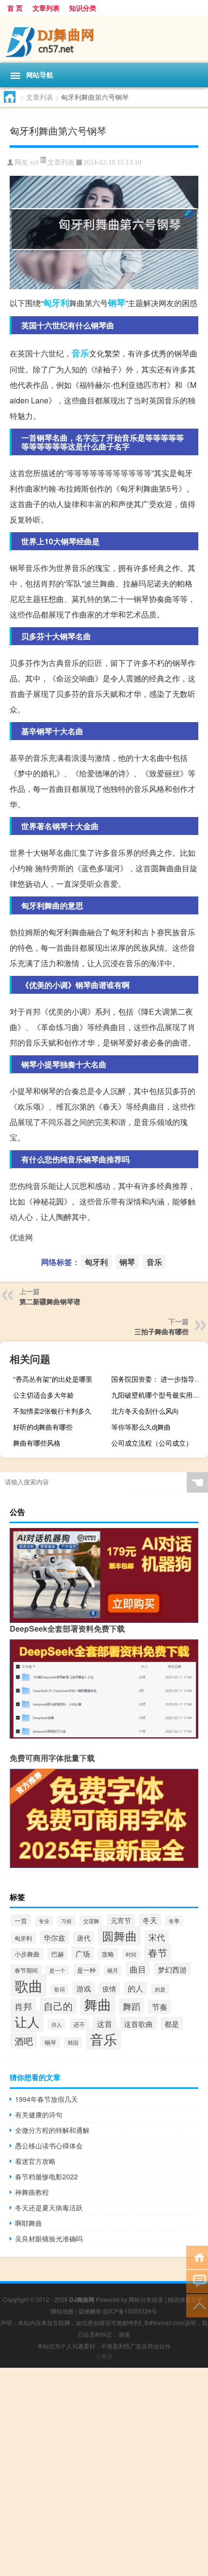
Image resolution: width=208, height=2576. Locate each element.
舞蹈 (132, 2006)
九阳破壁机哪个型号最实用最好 (158, 1395)
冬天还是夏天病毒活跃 (49, 2207)
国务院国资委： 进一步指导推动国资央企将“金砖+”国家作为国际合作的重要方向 (158, 1379)
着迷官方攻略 (35, 2161)
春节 (158, 1952)
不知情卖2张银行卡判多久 (52, 1411)
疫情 (109, 1989)
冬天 (150, 1920)
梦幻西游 (172, 1969)
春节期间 (26, 1970)
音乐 (80, 353)
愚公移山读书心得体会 (49, 2145)
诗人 (57, 2024)
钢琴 (117, 303)
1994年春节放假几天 (46, 2099)
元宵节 (121, 1920)
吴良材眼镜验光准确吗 (49, 2238)
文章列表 (46, 8)
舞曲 (98, 2004)
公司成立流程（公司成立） (152, 1443)
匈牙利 (56, 303)
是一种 (86, 1970)
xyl (34, 162)
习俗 (66, 1921)
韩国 (73, 2042)
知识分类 (83, 8)
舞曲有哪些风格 (37, 1443)
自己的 (58, 2006)
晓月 (113, 1970)
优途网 (21, 1237)
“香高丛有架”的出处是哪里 (53, 1379)
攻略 (108, 1954)
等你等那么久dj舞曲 (141, 1427)
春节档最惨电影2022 (46, 2176)
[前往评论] (197, 2281)
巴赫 (58, 1954)
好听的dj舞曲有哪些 (43, 1427)
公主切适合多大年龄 (44, 1395)
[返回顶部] (197, 2305)
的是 (160, 1989)
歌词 (59, 1989)
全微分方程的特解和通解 (52, 2130)
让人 (27, 2021)
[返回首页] (197, 2257)
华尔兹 (54, 1937)
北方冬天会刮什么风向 (145, 1411)
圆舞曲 (119, 1936)
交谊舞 (91, 1921)
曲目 (138, 1969)
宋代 (157, 1937)
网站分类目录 (146, 2299)
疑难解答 (90, 2311)
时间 (131, 1954)
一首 (21, 1920)
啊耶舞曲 (29, 2223)
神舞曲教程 (32, 2192)
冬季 (174, 1921)
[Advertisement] (104, 2472)
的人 (135, 1988)
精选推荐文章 (185, 2299)
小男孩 (104, 2356)
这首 (104, 2024)
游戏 (84, 1988)
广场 (83, 1953)
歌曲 (29, 1985)
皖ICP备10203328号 (130, 2311)
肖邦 (23, 2006)
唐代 (84, 1938)
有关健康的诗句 (39, 2114)
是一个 (57, 1970)
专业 (44, 1921)
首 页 (15, 8)
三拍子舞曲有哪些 (162, 1331)
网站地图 (62, 2311)
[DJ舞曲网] (104, 39)
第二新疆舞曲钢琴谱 (50, 1301)
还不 (79, 2024)
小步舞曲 (27, 1954)
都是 (172, 2024)
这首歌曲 (138, 2023)
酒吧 (24, 2041)
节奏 (160, 2007)
